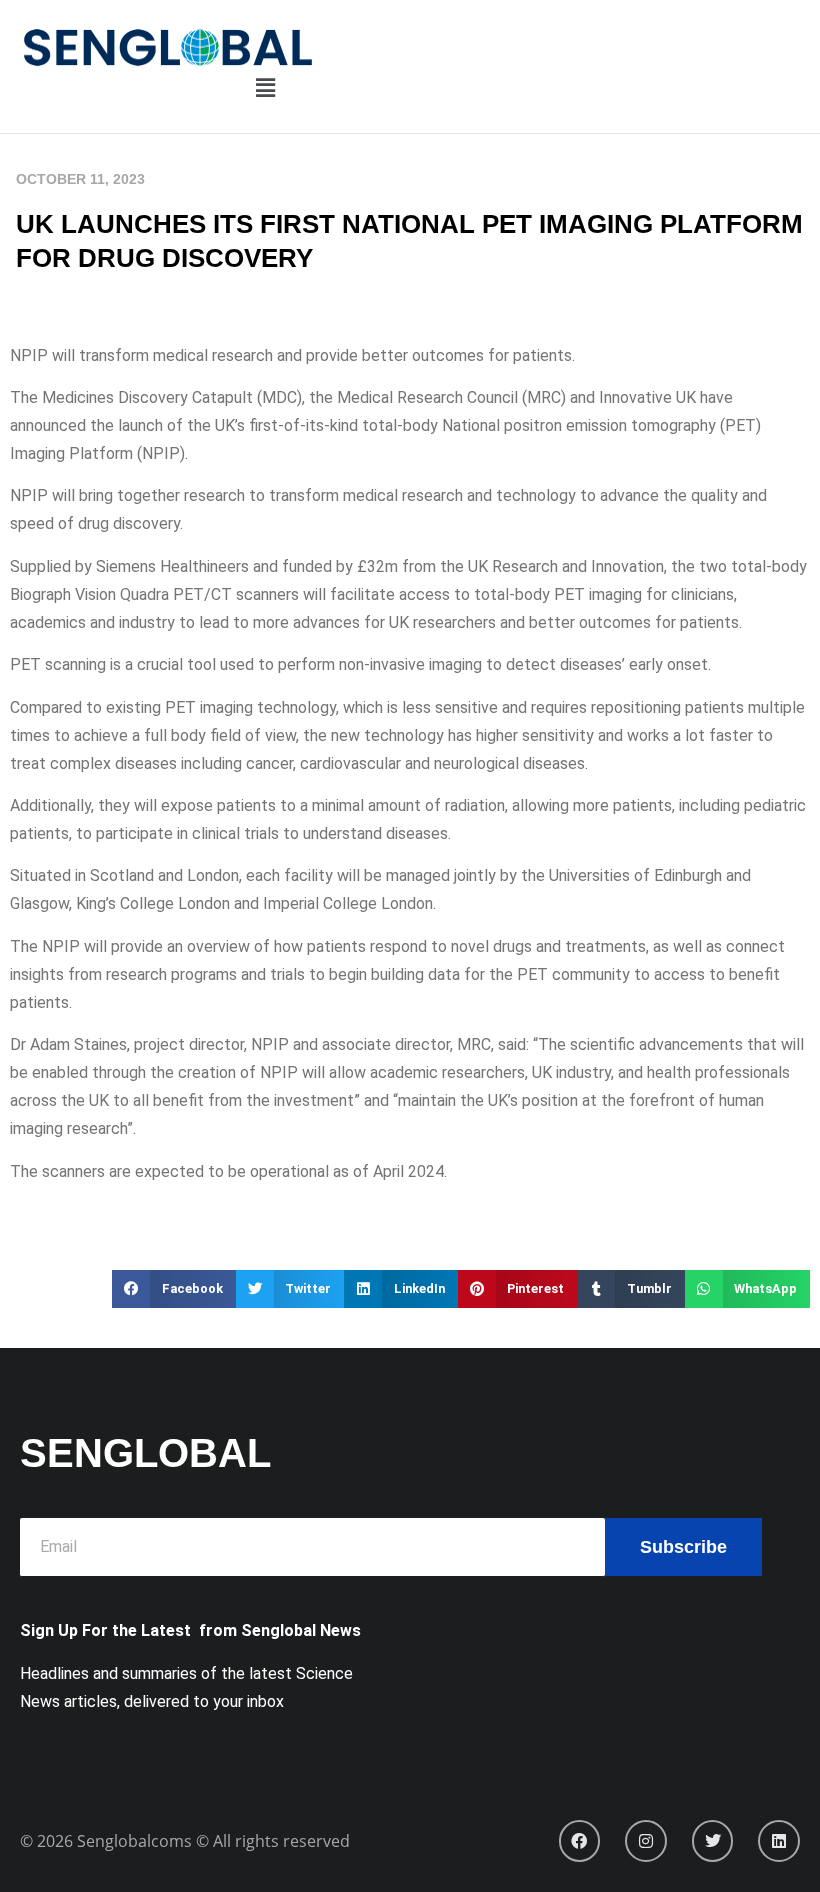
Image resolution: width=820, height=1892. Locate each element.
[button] (265, 89)
